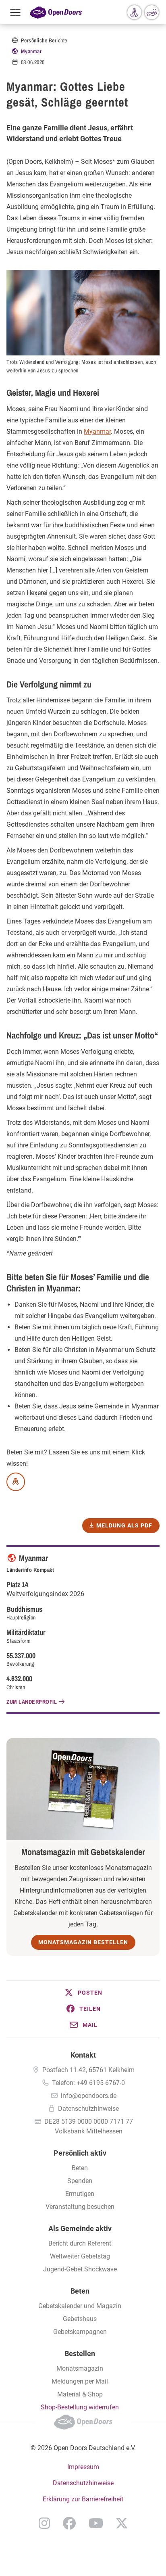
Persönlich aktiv (80, 2153)
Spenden (80, 2181)
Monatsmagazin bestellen (83, 1942)
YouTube (96, 2523)
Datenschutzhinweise (88, 2109)
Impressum (83, 2467)
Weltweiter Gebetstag (80, 2256)
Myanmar (31, 51)
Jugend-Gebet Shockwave (80, 2269)
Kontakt (83, 2055)
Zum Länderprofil (32, 1702)
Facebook (69, 2523)
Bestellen (80, 2353)
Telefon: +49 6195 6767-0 (88, 2083)
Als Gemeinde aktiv (80, 2228)
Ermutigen (80, 2194)
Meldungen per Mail (80, 2381)
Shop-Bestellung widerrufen (80, 2407)
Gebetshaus (80, 2319)
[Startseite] (56, 12)
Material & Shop (80, 2394)
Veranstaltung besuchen (80, 2207)
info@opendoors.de (89, 2096)
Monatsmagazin (80, 2368)
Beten (80, 2168)
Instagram (44, 2523)
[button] (83, 1993)
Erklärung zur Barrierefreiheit (83, 2499)
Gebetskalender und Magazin (80, 2306)
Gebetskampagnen (80, 2332)
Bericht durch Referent (80, 2243)
